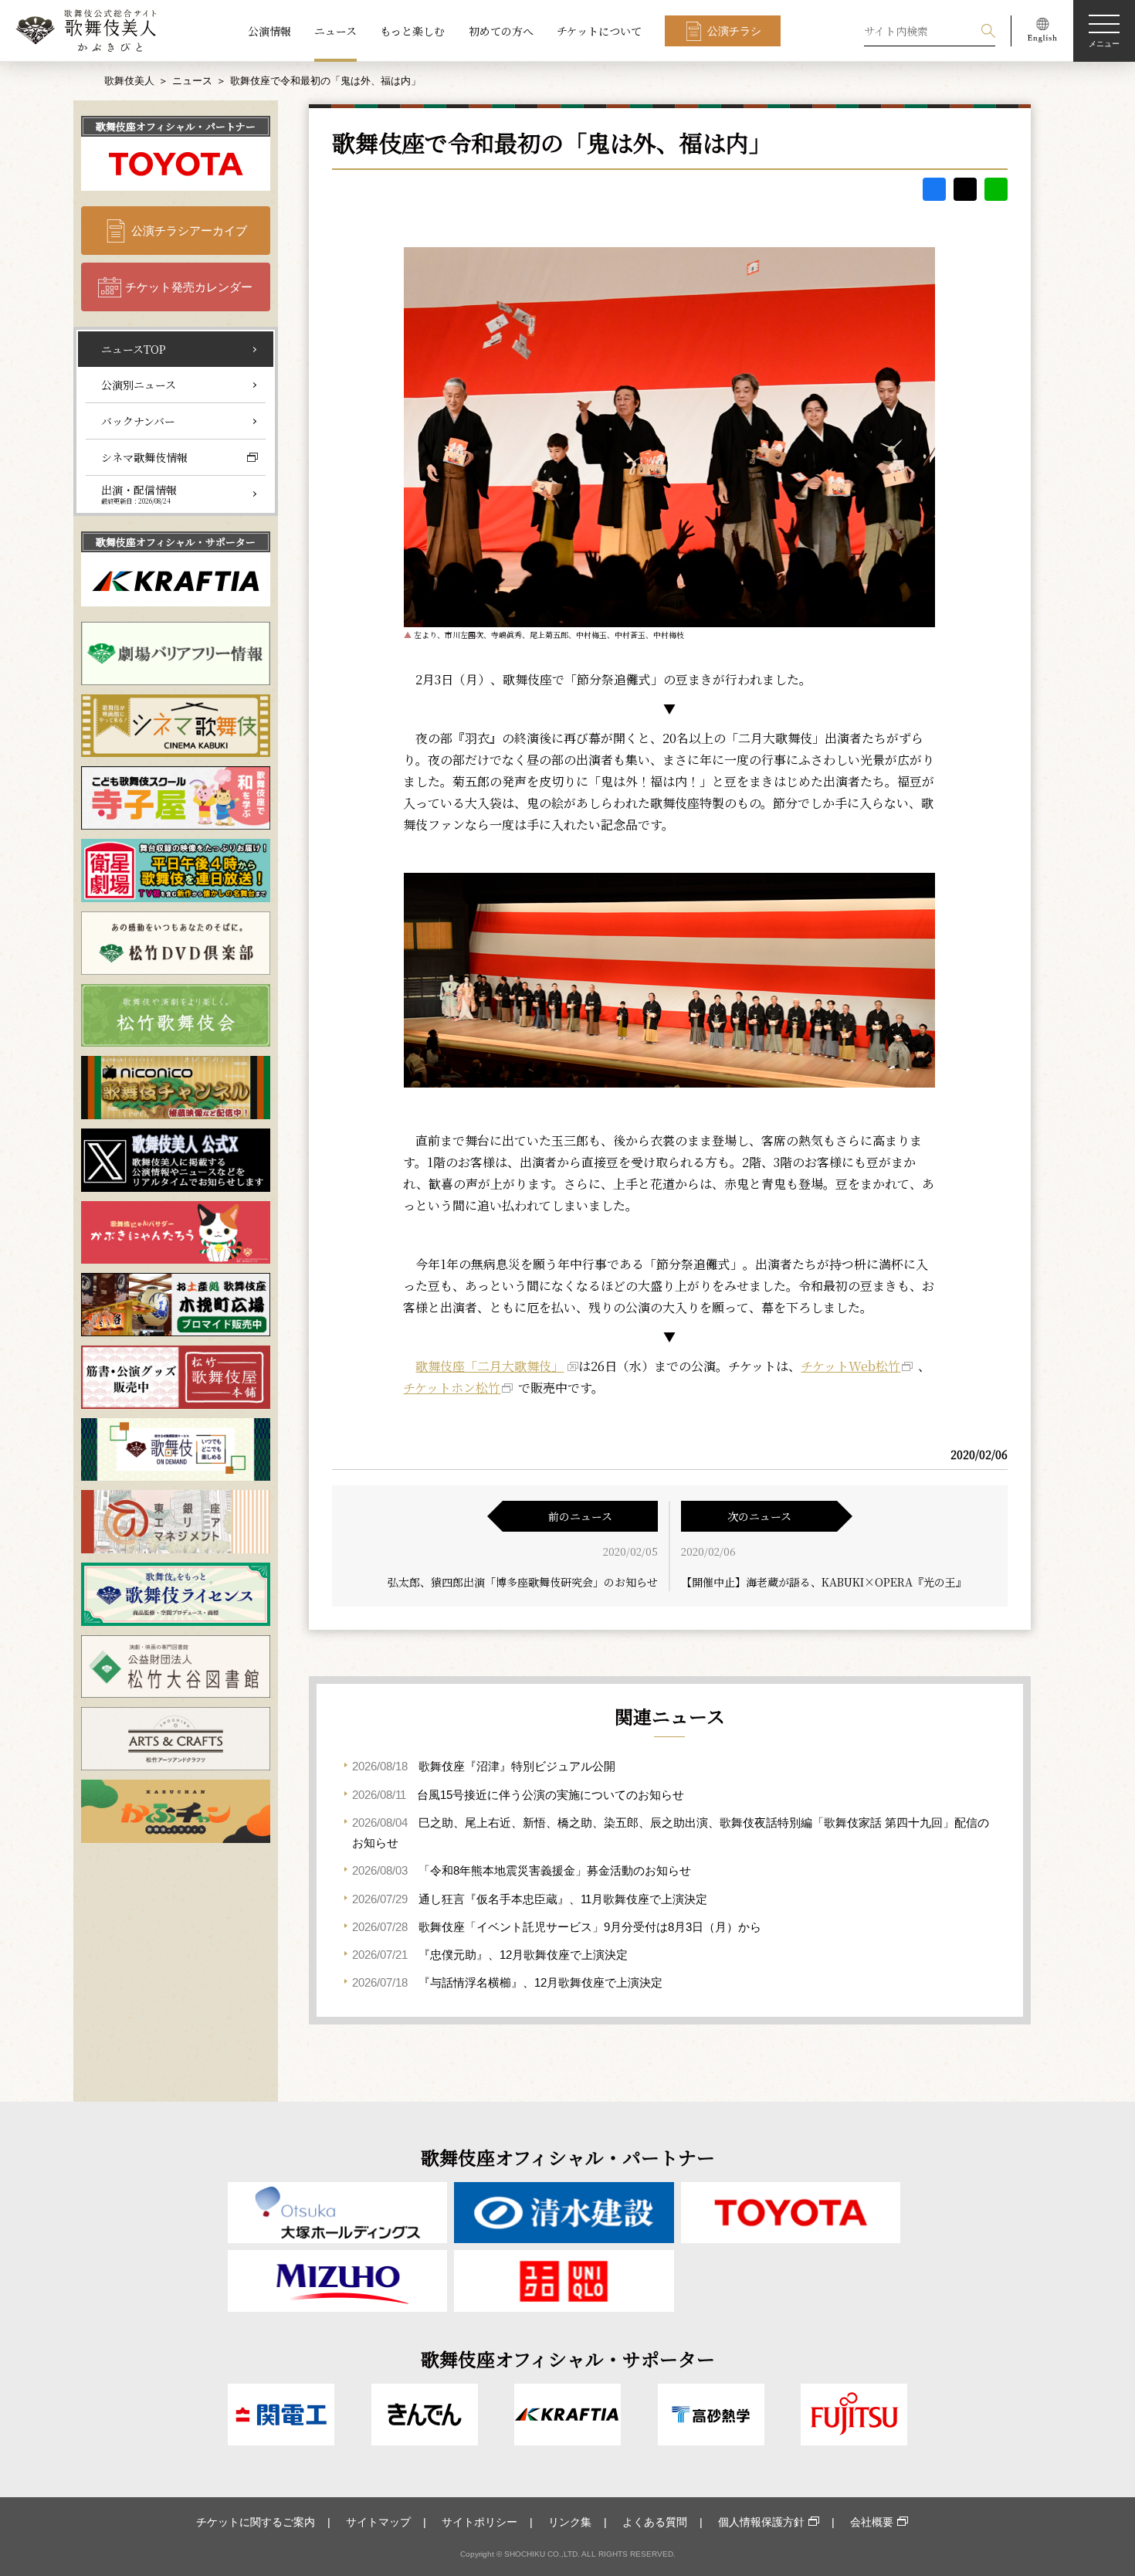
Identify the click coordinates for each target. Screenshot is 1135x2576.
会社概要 (872, 2522)
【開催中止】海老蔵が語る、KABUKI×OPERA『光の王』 (824, 1582)
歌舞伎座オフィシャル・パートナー (176, 126)
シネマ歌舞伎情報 (144, 457)
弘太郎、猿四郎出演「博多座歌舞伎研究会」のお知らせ (523, 1582)
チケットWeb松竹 (850, 1366)
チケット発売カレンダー (189, 287)
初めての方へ (501, 31)
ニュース (335, 31)
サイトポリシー (479, 2522)
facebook (934, 189)
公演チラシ (734, 31)
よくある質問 (655, 2522)
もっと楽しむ (412, 31)
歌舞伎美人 (129, 81)
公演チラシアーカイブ (189, 231)
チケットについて (599, 31)
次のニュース (759, 1516)
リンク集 (570, 2522)
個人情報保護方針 (761, 2522)
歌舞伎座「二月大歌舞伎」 (490, 1366)
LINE (996, 189)
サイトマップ (378, 2522)
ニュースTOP (134, 349)
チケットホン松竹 (452, 1388)
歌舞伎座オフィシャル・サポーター (176, 542)
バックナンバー (138, 421)
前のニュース (580, 1516)
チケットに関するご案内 (256, 2522)
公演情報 (269, 31)
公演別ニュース (139, 385)
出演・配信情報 (139, 494)
